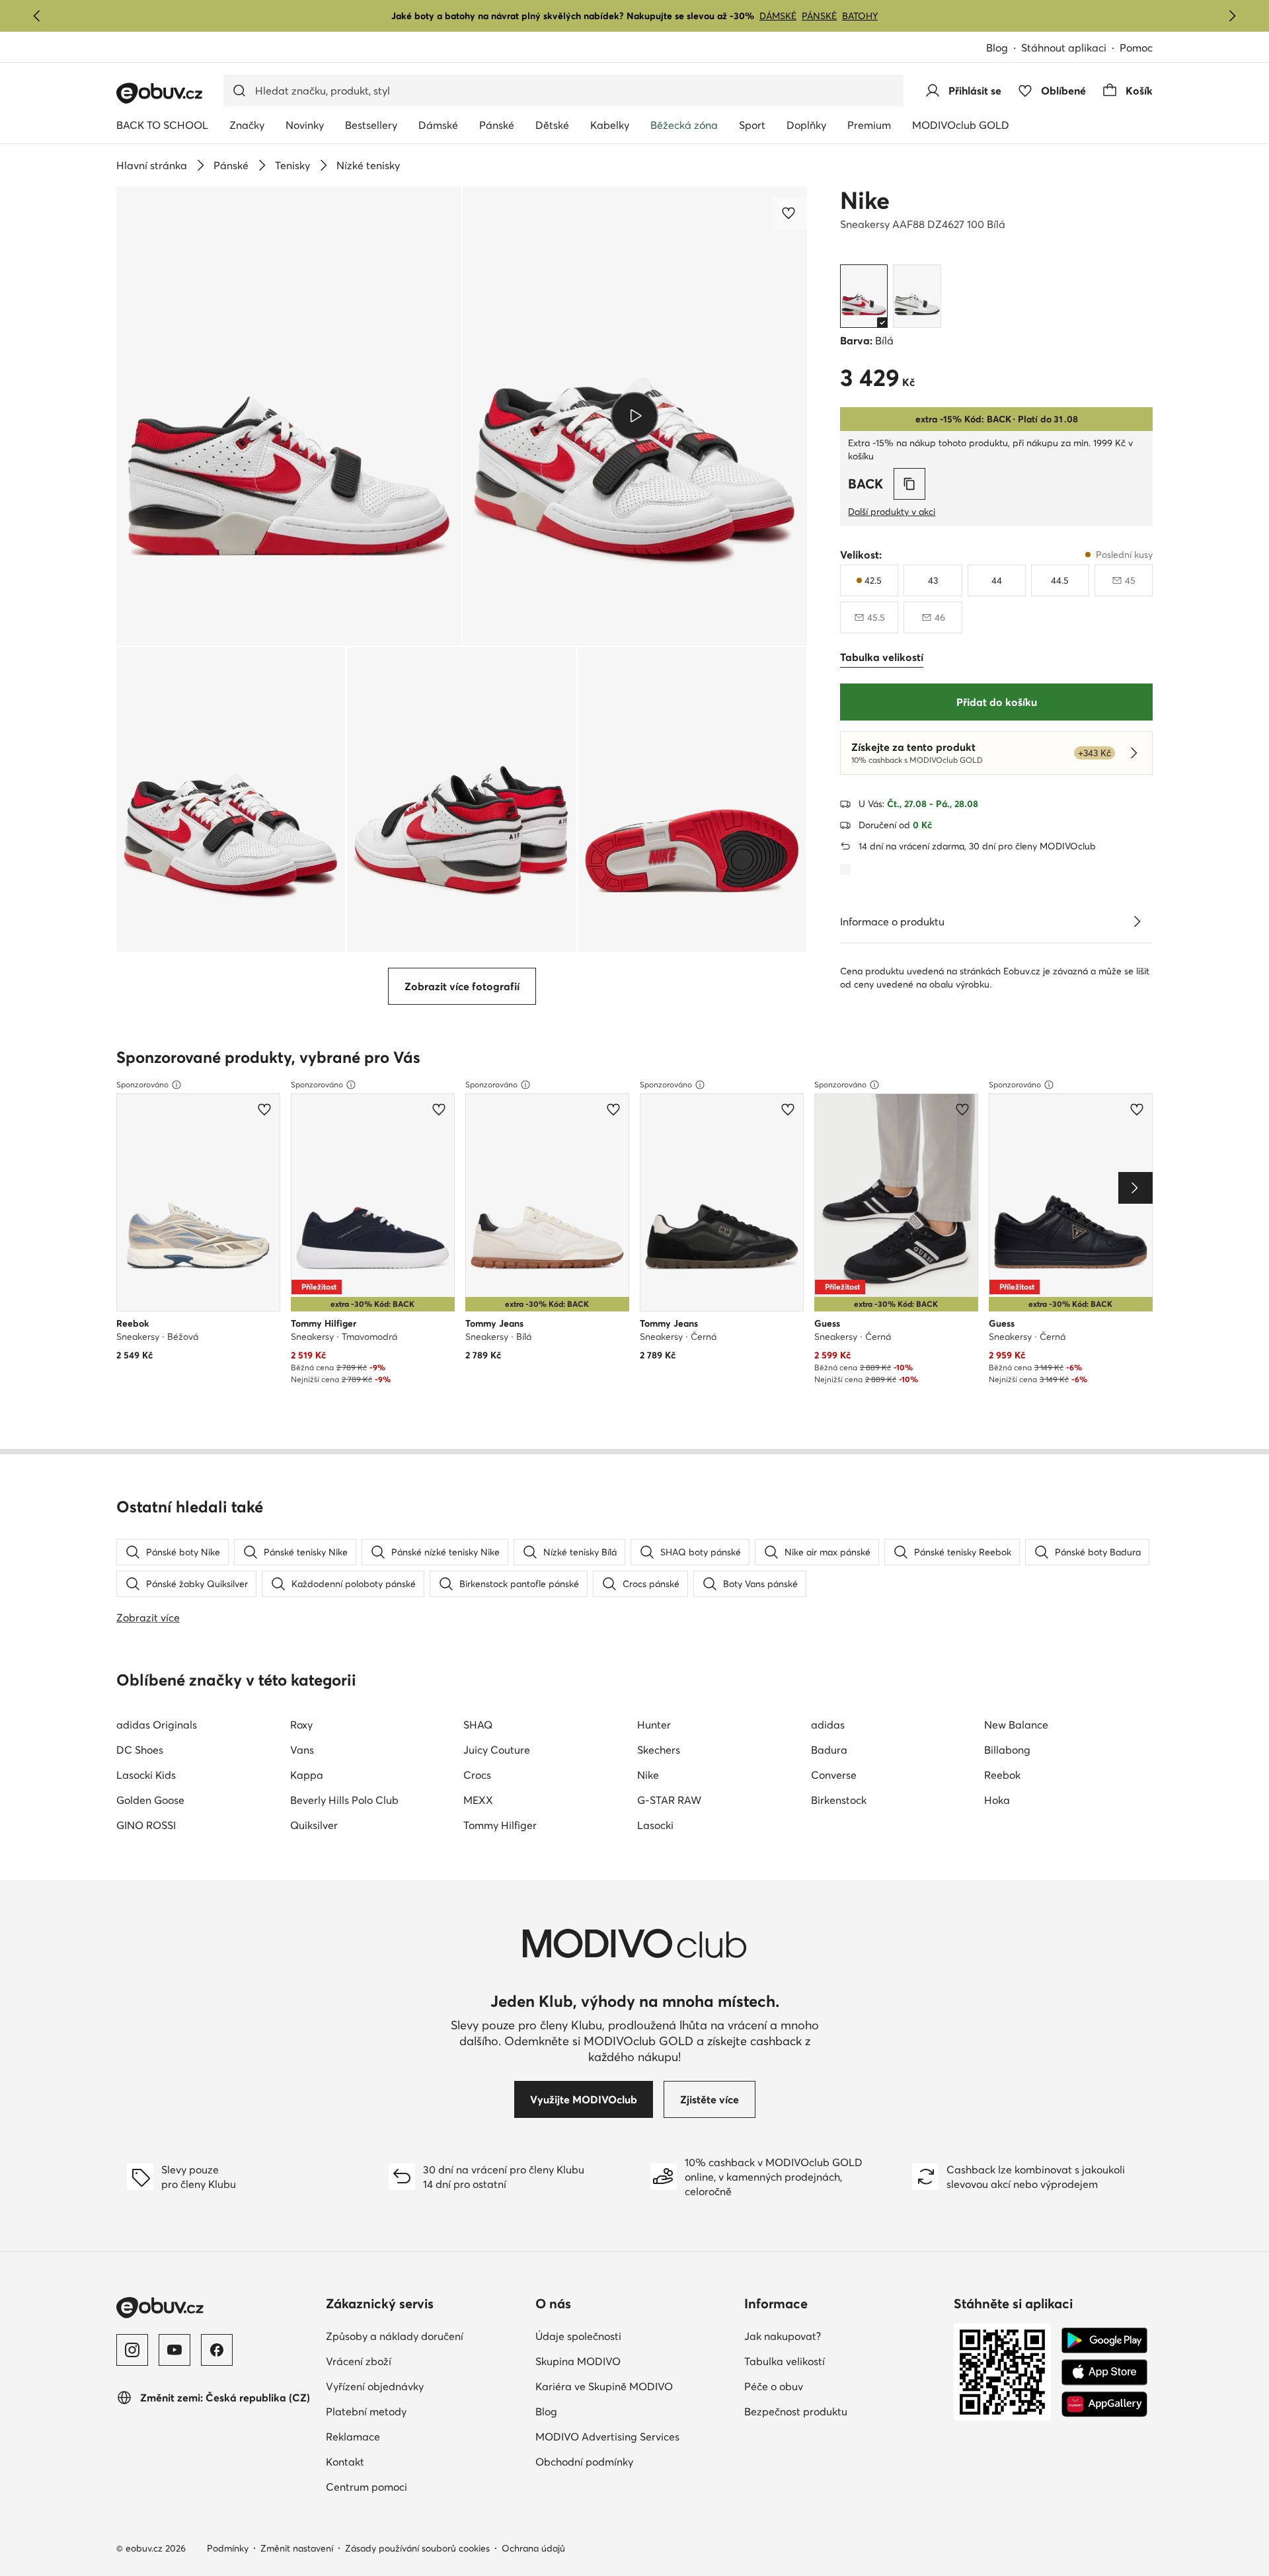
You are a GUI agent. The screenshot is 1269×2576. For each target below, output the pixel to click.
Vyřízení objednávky (375, 2386)
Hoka (997, 1800)
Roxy (301, 1725)
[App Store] (1104, 2372)
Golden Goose (150, 1800)
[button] (289, 416)
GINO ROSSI (146, 1825)
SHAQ (478, 1725)
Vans (302, 1750)
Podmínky (228, 2548)
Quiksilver (314, 1825)
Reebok (1002, 1775)
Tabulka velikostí (785, 2361)
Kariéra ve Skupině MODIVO (604, 2386)
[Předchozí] (37, 16)
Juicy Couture (497, 1750)
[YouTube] (174, 2350)
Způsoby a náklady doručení (395, 2336)
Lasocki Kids (146, 1775)
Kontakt (345, 2462)
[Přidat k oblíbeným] (790, 213)
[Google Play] (1104, 2341)
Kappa (307, 1775)
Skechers (659, 1750)
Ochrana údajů (533, 2548)
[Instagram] (132, 2350)
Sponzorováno (142, 1084)
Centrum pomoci (366, 2487)
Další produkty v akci (892, 512)
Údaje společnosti (578, 2336)
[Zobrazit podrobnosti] (1137, 921)
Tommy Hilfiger (500, 1825)
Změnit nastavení (297, 2548)
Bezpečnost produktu (796, 2411)
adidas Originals (157, 1725)
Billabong (1007, 1750)
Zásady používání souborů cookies (417, 2548)
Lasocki (655, 1825)
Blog (997, 48)
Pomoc (1136, 48)
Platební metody (366, 2411)
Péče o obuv (774, 2386)
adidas (828, 1725)
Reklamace (353, 2437)
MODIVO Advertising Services (607, 2437)
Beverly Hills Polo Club (344, 1800)
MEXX (478, 1800)
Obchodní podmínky (584, 2462)
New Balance (1016, 1725)
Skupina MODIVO (578, 2361)
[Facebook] (217, 2350)
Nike (865, 200)
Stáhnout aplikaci (1064, 48)
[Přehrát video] (635, 416)
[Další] (1232, 16)
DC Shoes (140, 1750)
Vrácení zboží (359, 2361)
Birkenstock (839, 1800)
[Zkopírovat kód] (909, 484)
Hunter (654, 1725)
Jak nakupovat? (783, 2336)
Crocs (477, 1775)
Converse (834, 1775)
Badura (829, 1750)
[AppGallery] (1104, 2404)
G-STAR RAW (669, 1800)
